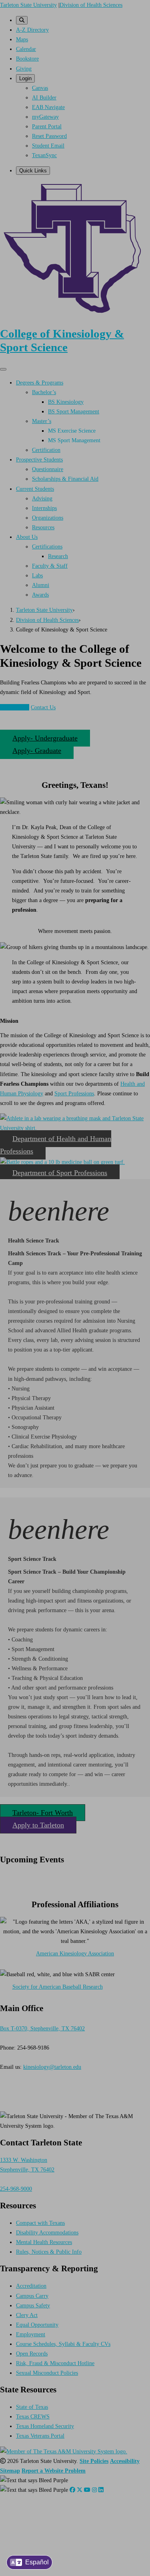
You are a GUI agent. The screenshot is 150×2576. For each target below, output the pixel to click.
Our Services (15, 707)
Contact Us (43, 707)
